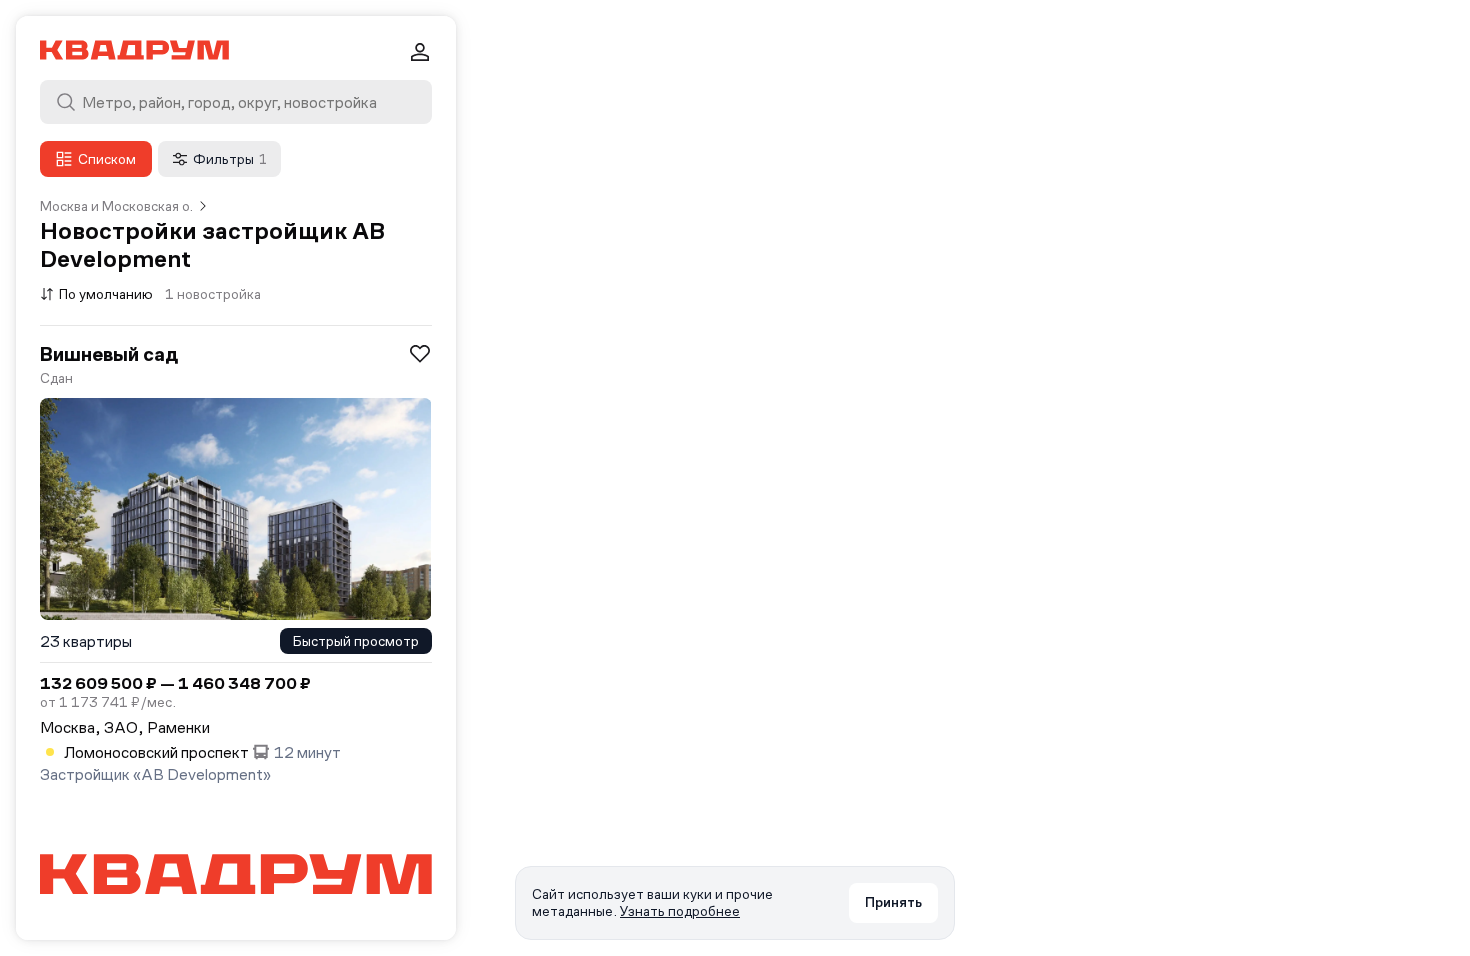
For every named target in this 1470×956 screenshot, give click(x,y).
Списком (107, 159)
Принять (893, 902)
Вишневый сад (109, 354)
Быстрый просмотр (356, 641)
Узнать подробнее (680, 911)
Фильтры (230, 159)
